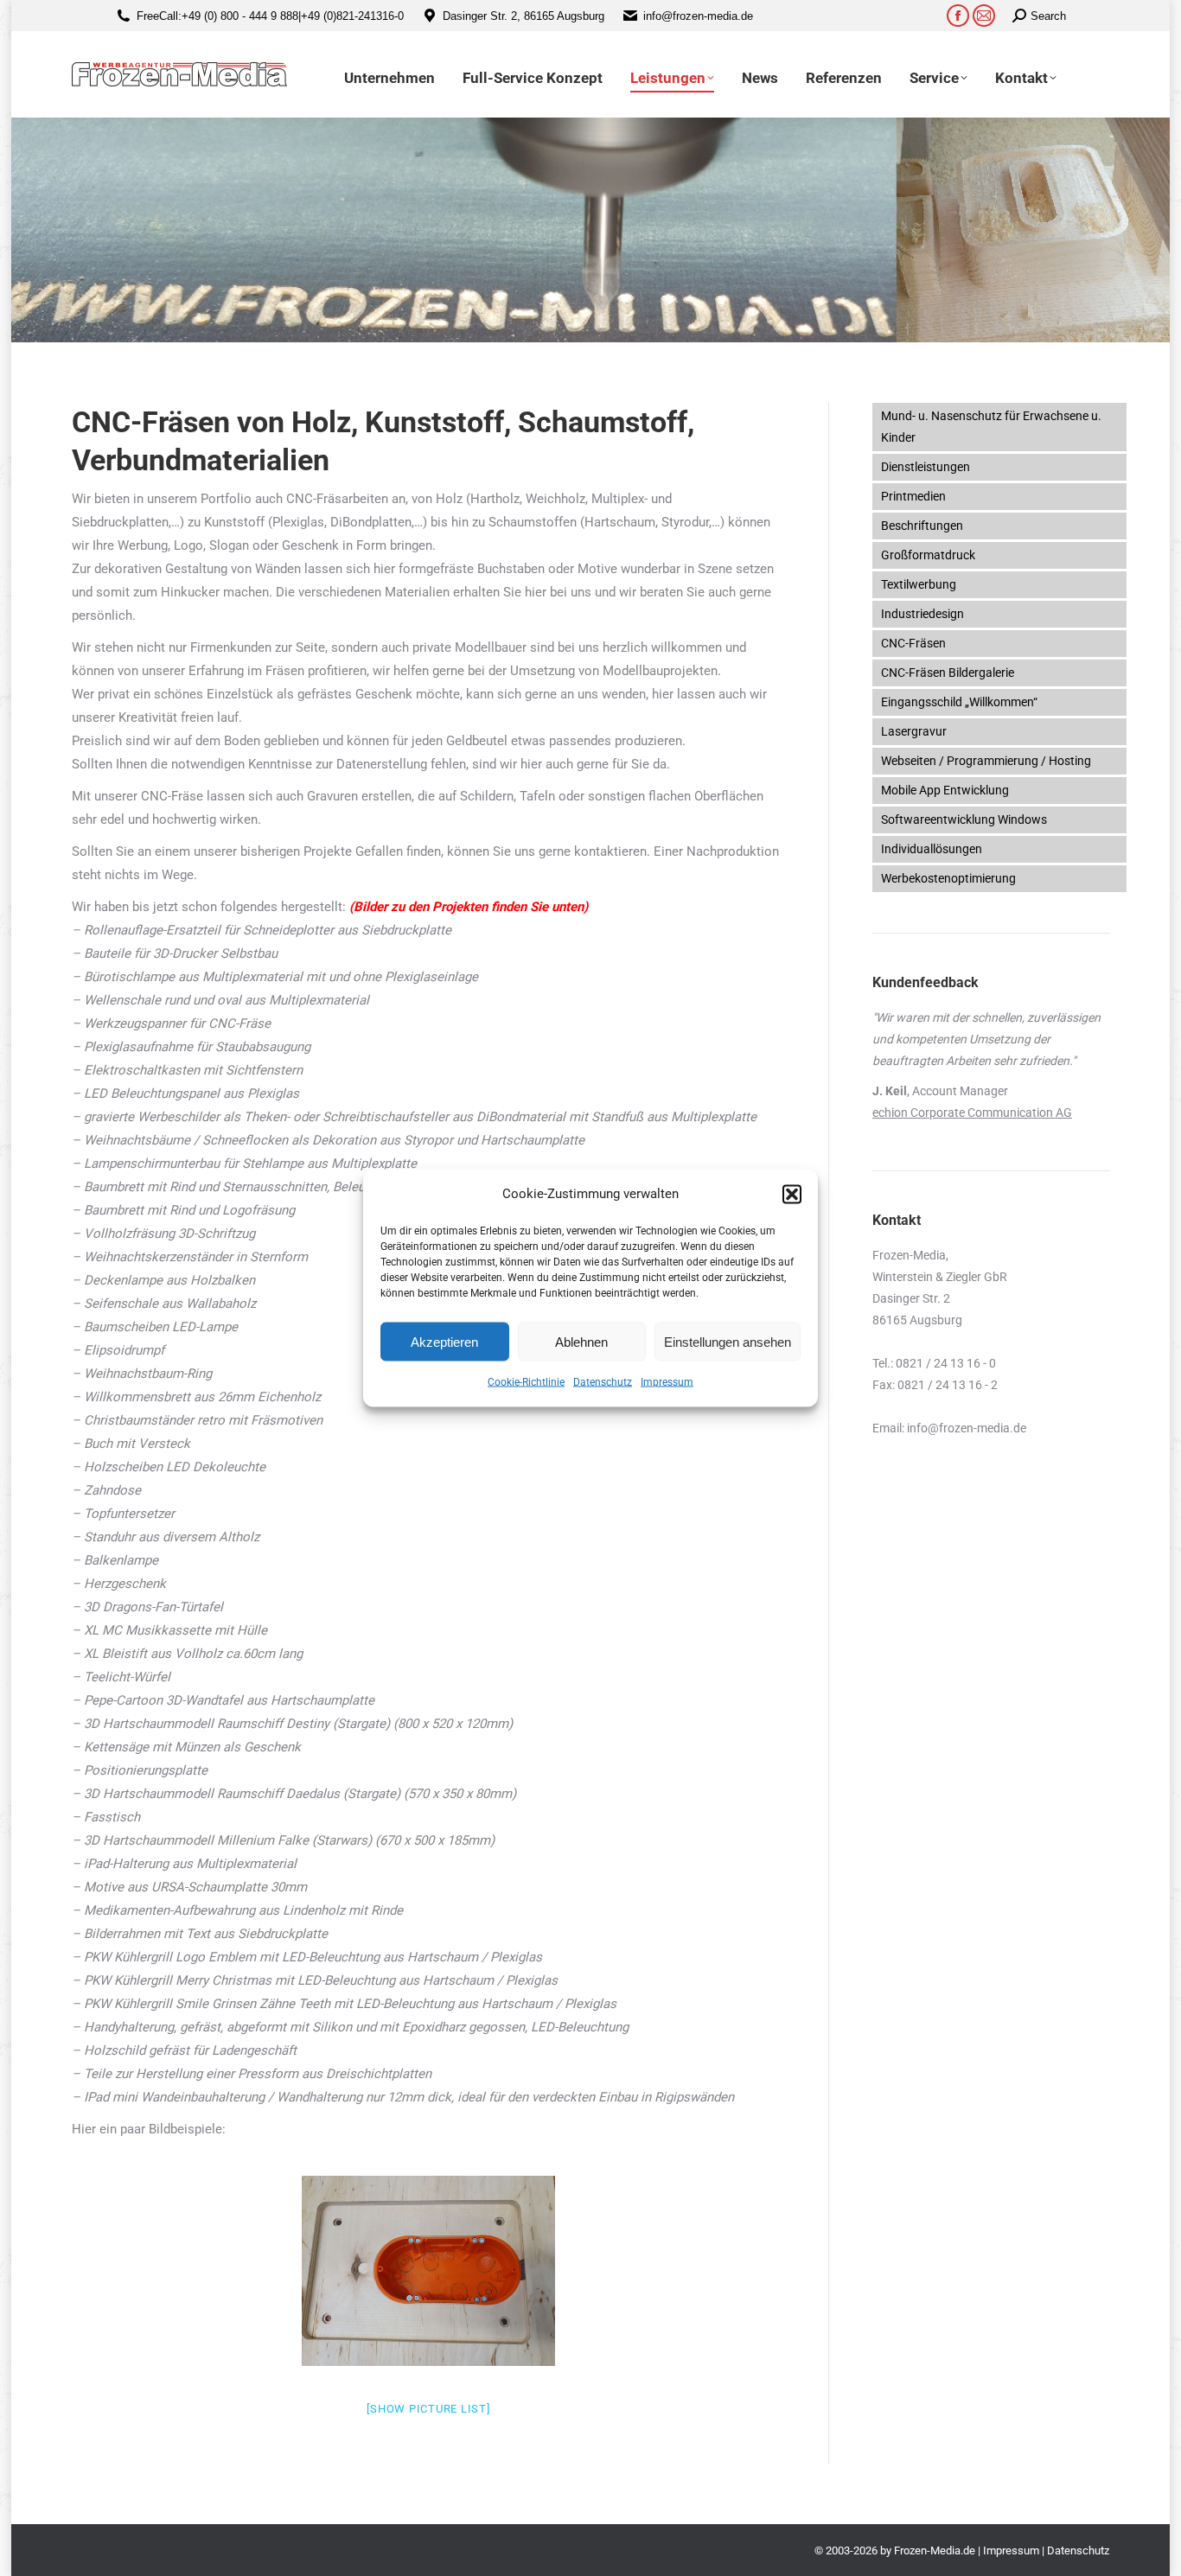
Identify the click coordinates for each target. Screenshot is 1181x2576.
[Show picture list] (428, 2409)
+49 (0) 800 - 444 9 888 (240, 16)
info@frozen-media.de (698, 16)
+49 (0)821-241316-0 (352, 16)
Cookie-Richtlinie (526, 1382)
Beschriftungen (922, 526)
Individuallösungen (932, 849)
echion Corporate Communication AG (972, 1113)
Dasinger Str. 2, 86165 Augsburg (523, 16)
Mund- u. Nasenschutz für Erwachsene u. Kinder (991, 427)
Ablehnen (581, 1341)
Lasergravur (914, 731)
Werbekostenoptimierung (948, 878)
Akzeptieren (444, 1341)
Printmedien (913, 496)
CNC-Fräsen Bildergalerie (948, 673)
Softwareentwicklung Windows (964, 819)
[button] (792, 1194)
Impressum (667, 1382)
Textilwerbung (919, 584)
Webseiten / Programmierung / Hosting (986, 761)
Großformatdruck (928, 555)
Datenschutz (603, 1382)
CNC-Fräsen (913, 643)
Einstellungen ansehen (728, 1341)
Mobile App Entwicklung (945, 790)
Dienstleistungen (926, 467)
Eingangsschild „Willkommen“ (959, 702)
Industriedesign (922, 614)
